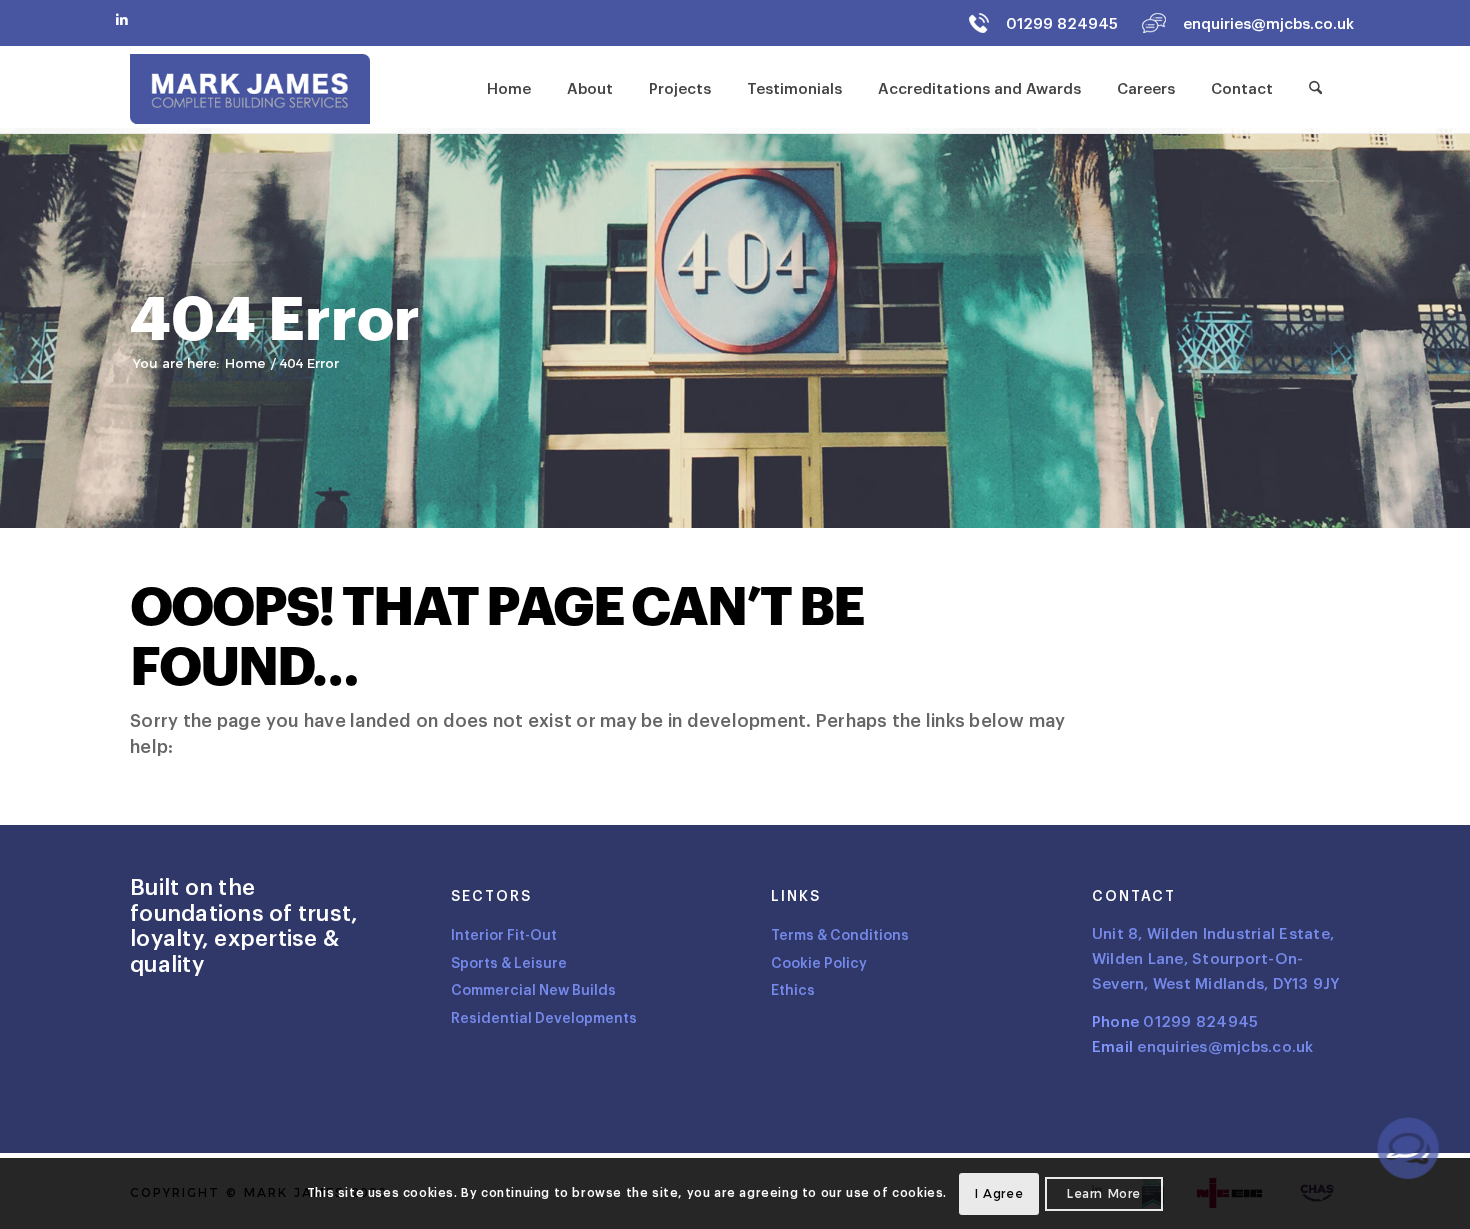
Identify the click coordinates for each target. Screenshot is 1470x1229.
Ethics (793, 990)
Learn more (1104, 1193)
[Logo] (250, 89)
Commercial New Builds (533, 990)
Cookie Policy (819, 963)
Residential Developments (544, 1018)
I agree (999, 1193)
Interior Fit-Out (504, 935)
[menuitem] (509, 89)
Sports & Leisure (509, 963)
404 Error (275, 320)
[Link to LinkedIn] (122, 19)
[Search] (1315, 89)
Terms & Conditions (840, 935)
